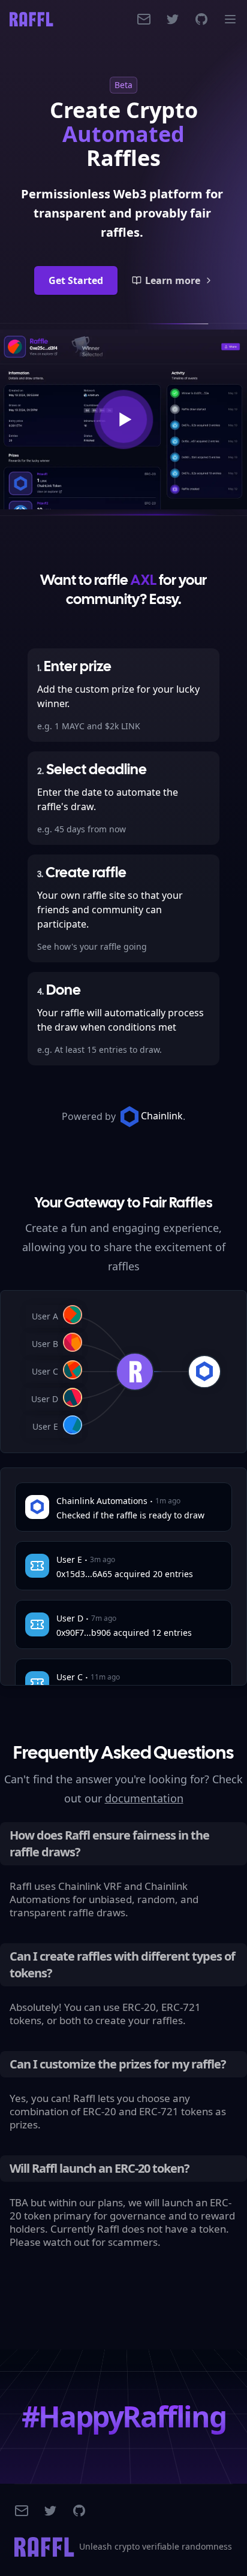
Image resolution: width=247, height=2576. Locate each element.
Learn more (173, 280)
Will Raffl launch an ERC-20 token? (100, 2168)
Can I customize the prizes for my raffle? (118, 2064)
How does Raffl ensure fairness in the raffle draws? (109, 1843)
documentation (144, 1798)
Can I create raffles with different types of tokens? (122, 1965)
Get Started (76, 280)
